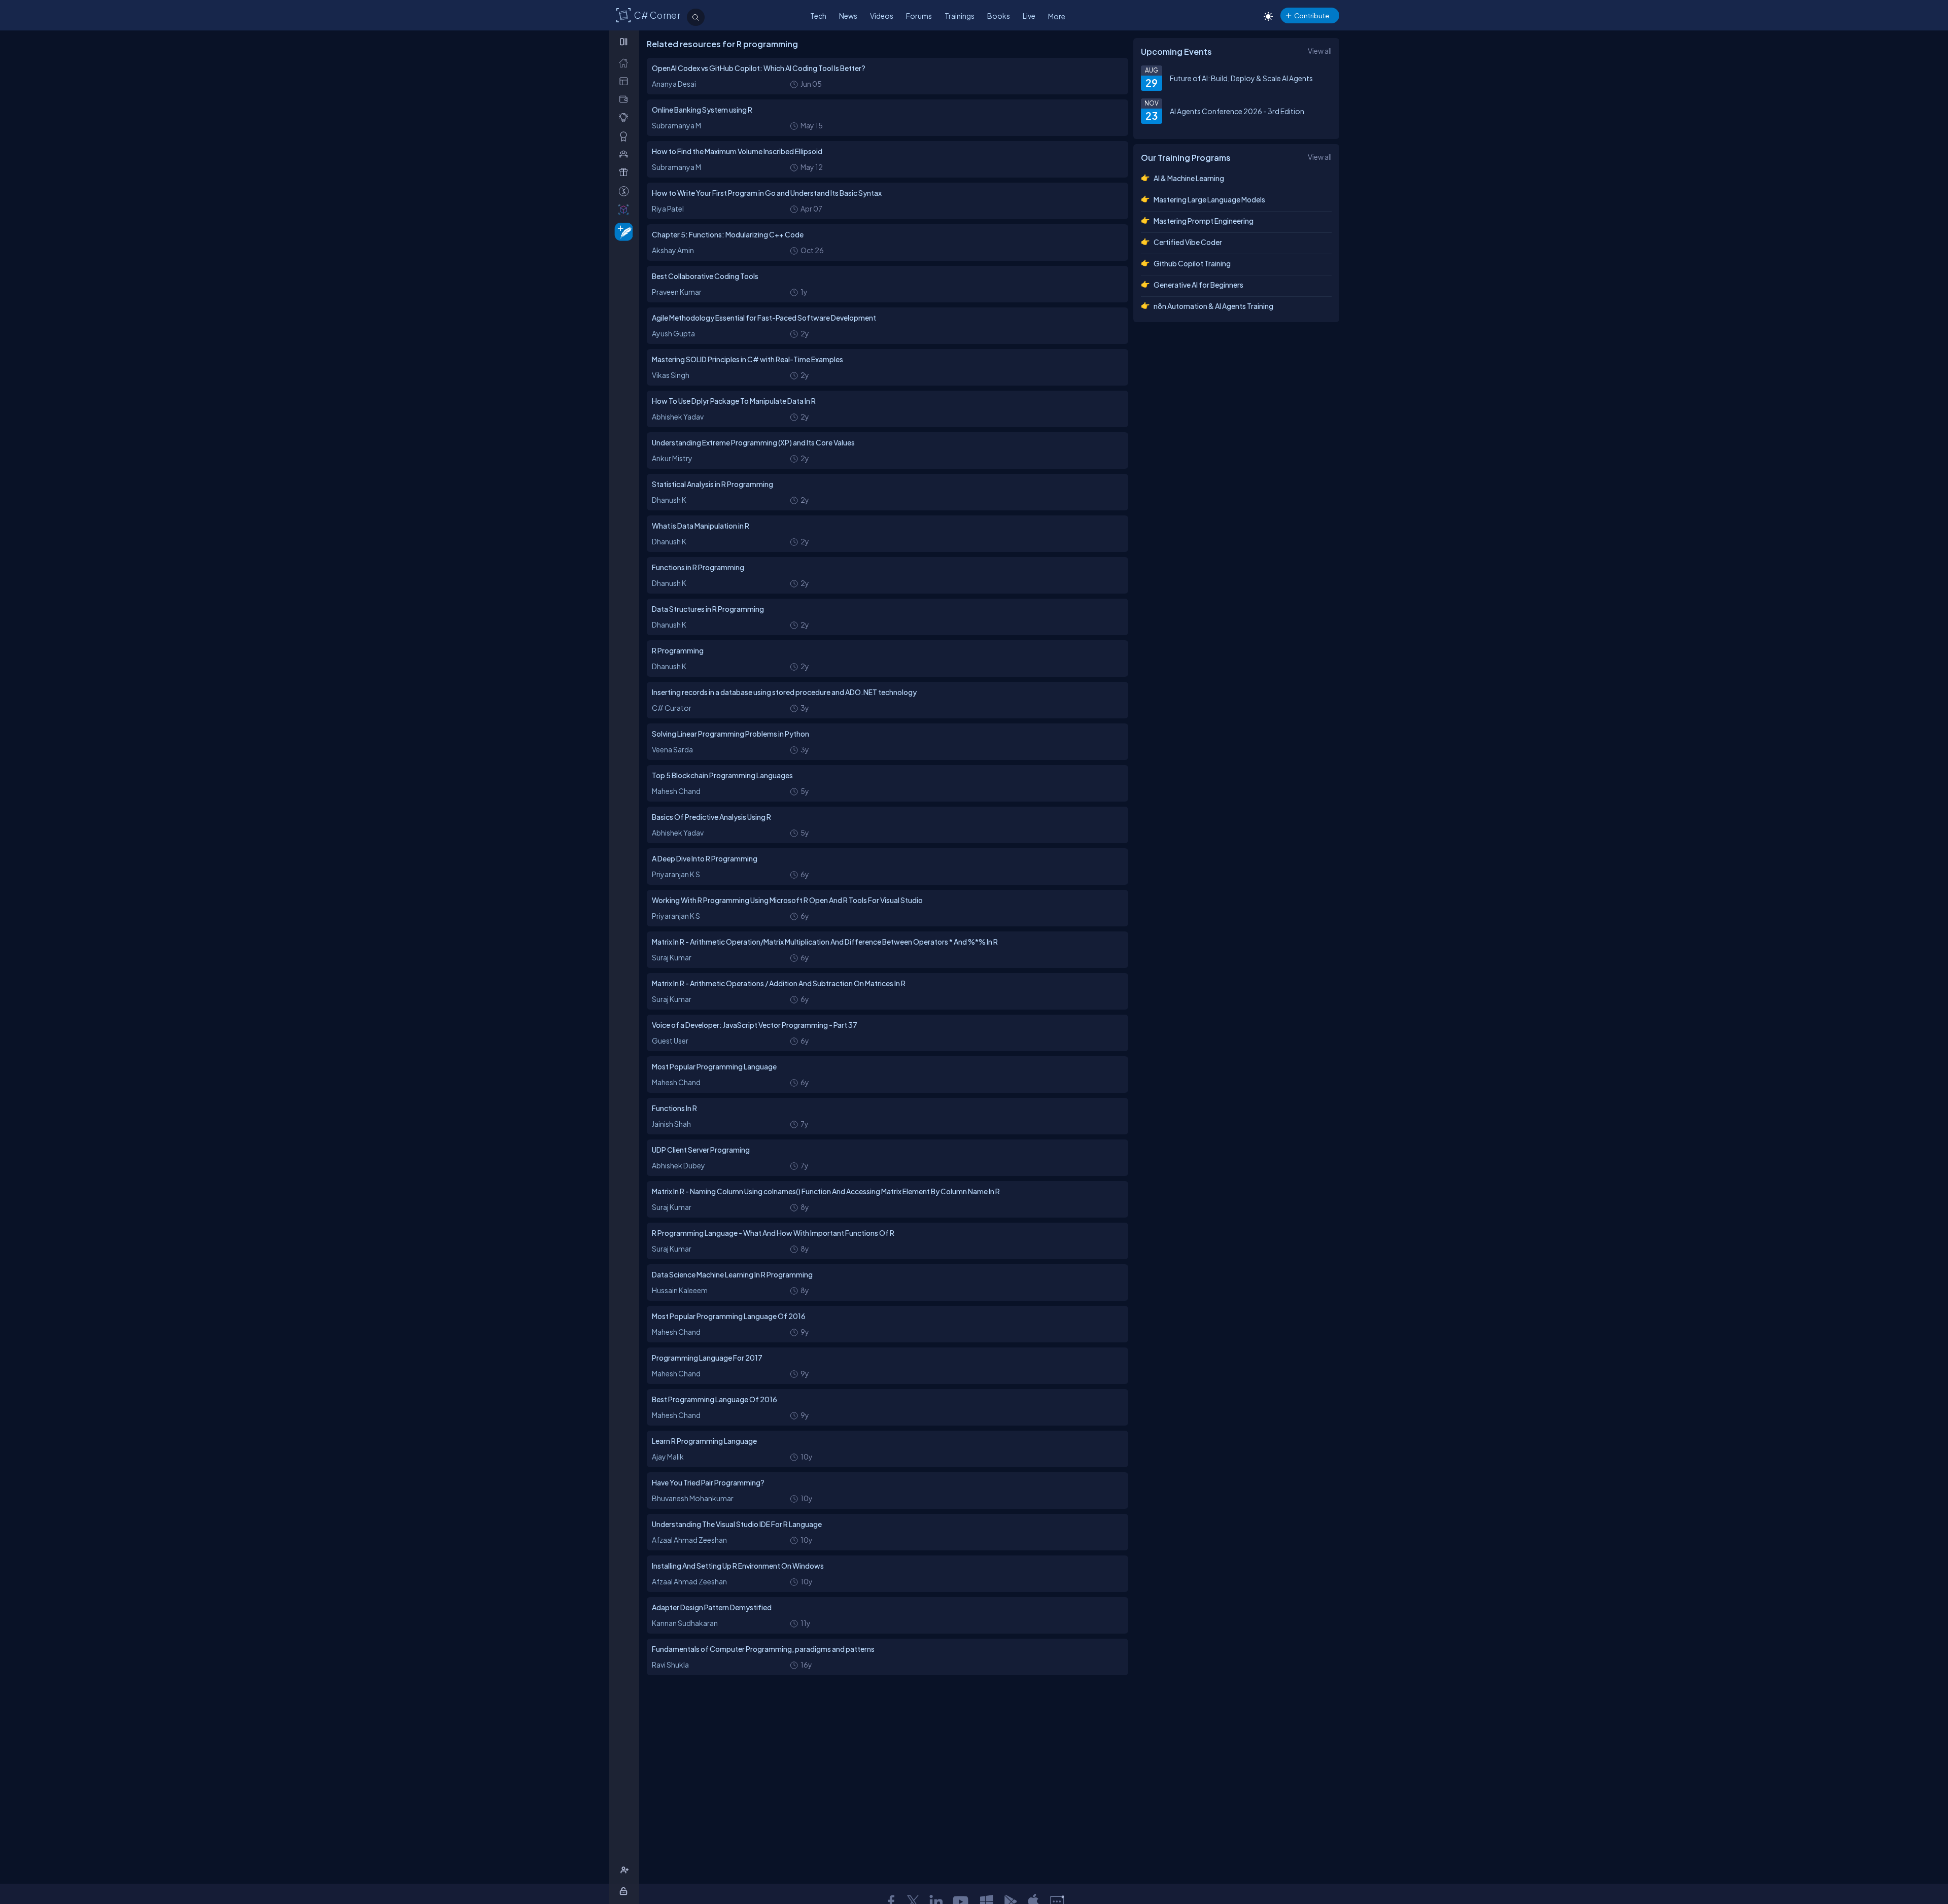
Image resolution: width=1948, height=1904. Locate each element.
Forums (919, 16)
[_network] (626, 154)
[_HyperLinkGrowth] (622, 231)
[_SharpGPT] (626, 209)
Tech (818, 16)
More (1057, 16)
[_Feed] (626, 63)
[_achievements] (626, 136)
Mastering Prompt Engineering (1204, 221)
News (848, 16)
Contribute (1312, 15)
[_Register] (626, 1870)
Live (1029, 16)
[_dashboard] (626, 81)
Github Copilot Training (1192, 263)
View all (1320, 51)
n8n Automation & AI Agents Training (1213, 306)
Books (999, 16)
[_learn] (626, 117)
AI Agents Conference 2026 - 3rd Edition (1237, 111)
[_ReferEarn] (626, 172)
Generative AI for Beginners (1198, 285)
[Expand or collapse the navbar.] (625, 42)
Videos (882, 16)
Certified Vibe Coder (1188, 242)
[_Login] (625, 1891)
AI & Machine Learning (1189, 178)
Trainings (960, 16)
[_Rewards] (626, 191)
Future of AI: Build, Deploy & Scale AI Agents (1241, 78)
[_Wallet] (626, 99)
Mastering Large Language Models (1209, 199)
